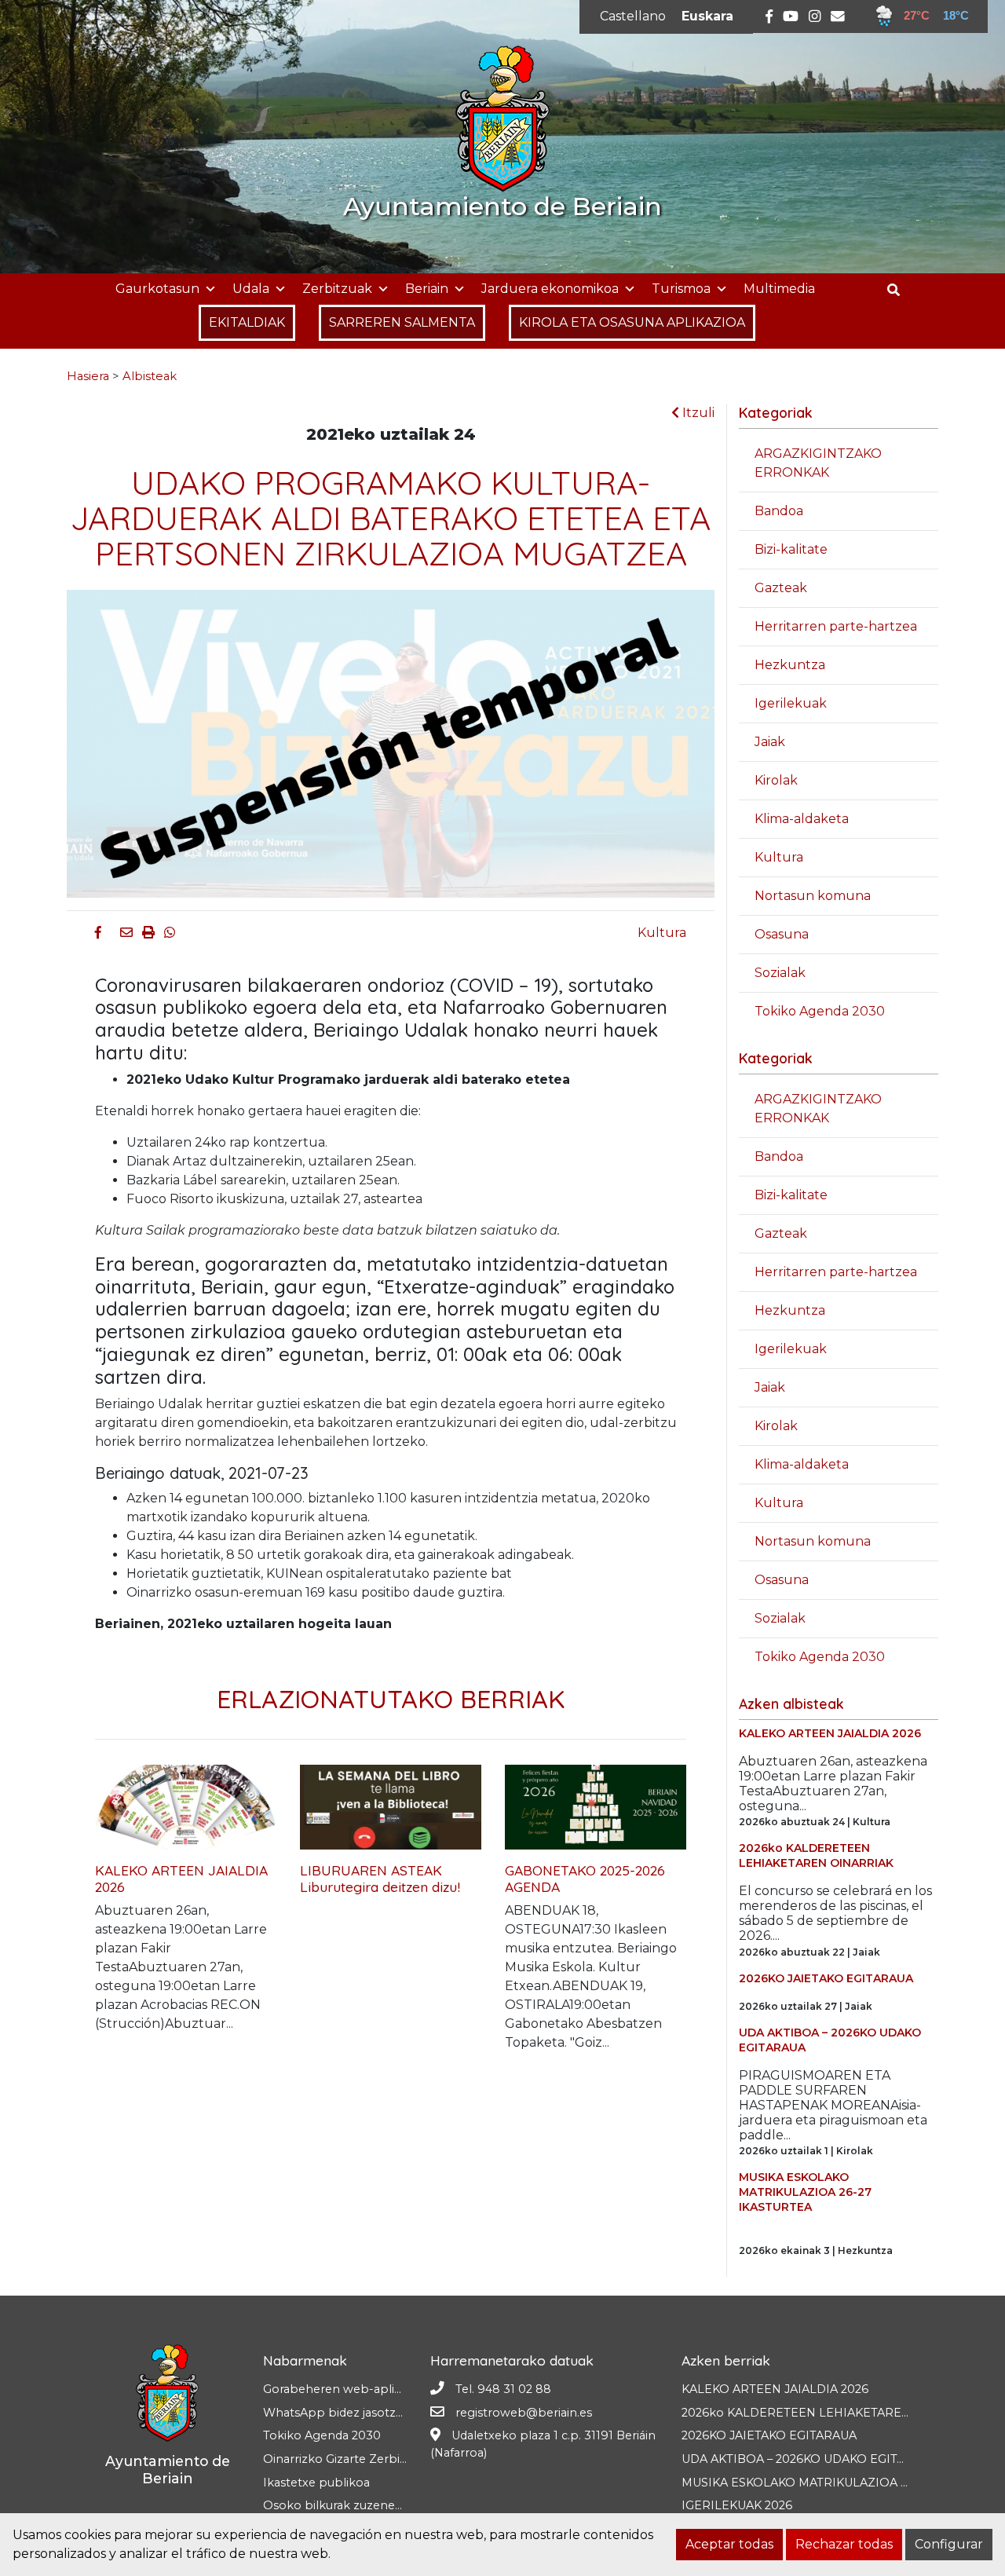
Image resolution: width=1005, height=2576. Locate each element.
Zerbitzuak (337, 289)
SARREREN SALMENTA (402, 322)
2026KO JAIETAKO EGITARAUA (769, 2435)
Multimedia (779, 289)
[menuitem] (633, 16)
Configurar (949, 2544)
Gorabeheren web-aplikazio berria (362, 2389)
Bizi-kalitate (791, 549)
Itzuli (697, 413)
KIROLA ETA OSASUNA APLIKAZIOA (632, 322)
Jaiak (770, 742)
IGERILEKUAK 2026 (737, 2505)
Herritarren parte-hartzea (836, 626)
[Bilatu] (899, 290)
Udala (251, 289)
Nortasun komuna (813, 896)
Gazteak (781, 588)
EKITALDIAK (247, 322)
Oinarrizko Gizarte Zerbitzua (344, 2459)
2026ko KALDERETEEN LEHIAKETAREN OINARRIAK (832, 2413)
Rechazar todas (844, 2544)
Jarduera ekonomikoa (550, 289)
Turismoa (681, 289)
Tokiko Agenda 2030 (820, 1011)
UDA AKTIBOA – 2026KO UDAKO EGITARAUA (809, 2459)
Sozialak (780, 973)
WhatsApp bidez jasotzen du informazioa (381, 2413)
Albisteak (150, 376)
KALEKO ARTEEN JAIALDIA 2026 (775, 2389)
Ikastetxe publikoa (316, 2483)
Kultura (662, 933)
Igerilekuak (791, 703)
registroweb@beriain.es (524, 2413)
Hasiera (88, 376)
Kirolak (776, 780)
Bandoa (779, 511)
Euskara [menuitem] (707, 16)
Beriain (427, 289)
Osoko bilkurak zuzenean (336, 2505)
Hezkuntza (790, 665)
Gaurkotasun (157, 289)
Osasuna (782, 934)
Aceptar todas (729, 2544)
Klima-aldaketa (802, 819)
